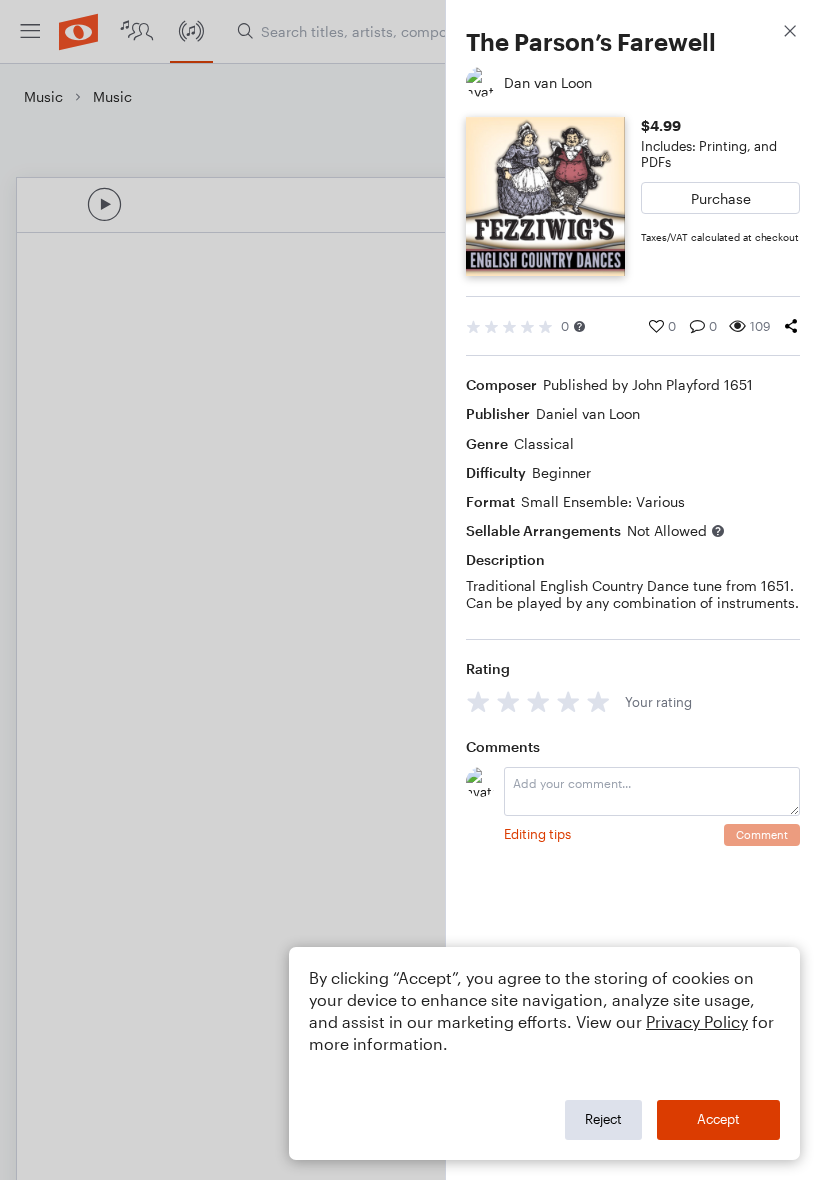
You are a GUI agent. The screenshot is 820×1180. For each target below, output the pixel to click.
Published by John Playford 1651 (648, 384)
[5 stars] (598, 701)
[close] (790, 33)
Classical (544, 443)
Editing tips (537, 834)
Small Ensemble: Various (603, 501)
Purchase (721, 198)
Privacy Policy (697, 1021)
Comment (762, 834)
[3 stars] (538, 701)
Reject (603, 1119)
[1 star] (478, 701)
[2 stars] (508, 701)
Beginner (561, 472)
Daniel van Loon (588, 413)
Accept (718, 1119)
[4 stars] (568, 701)
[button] (579, 326)
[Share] (791, 326)
